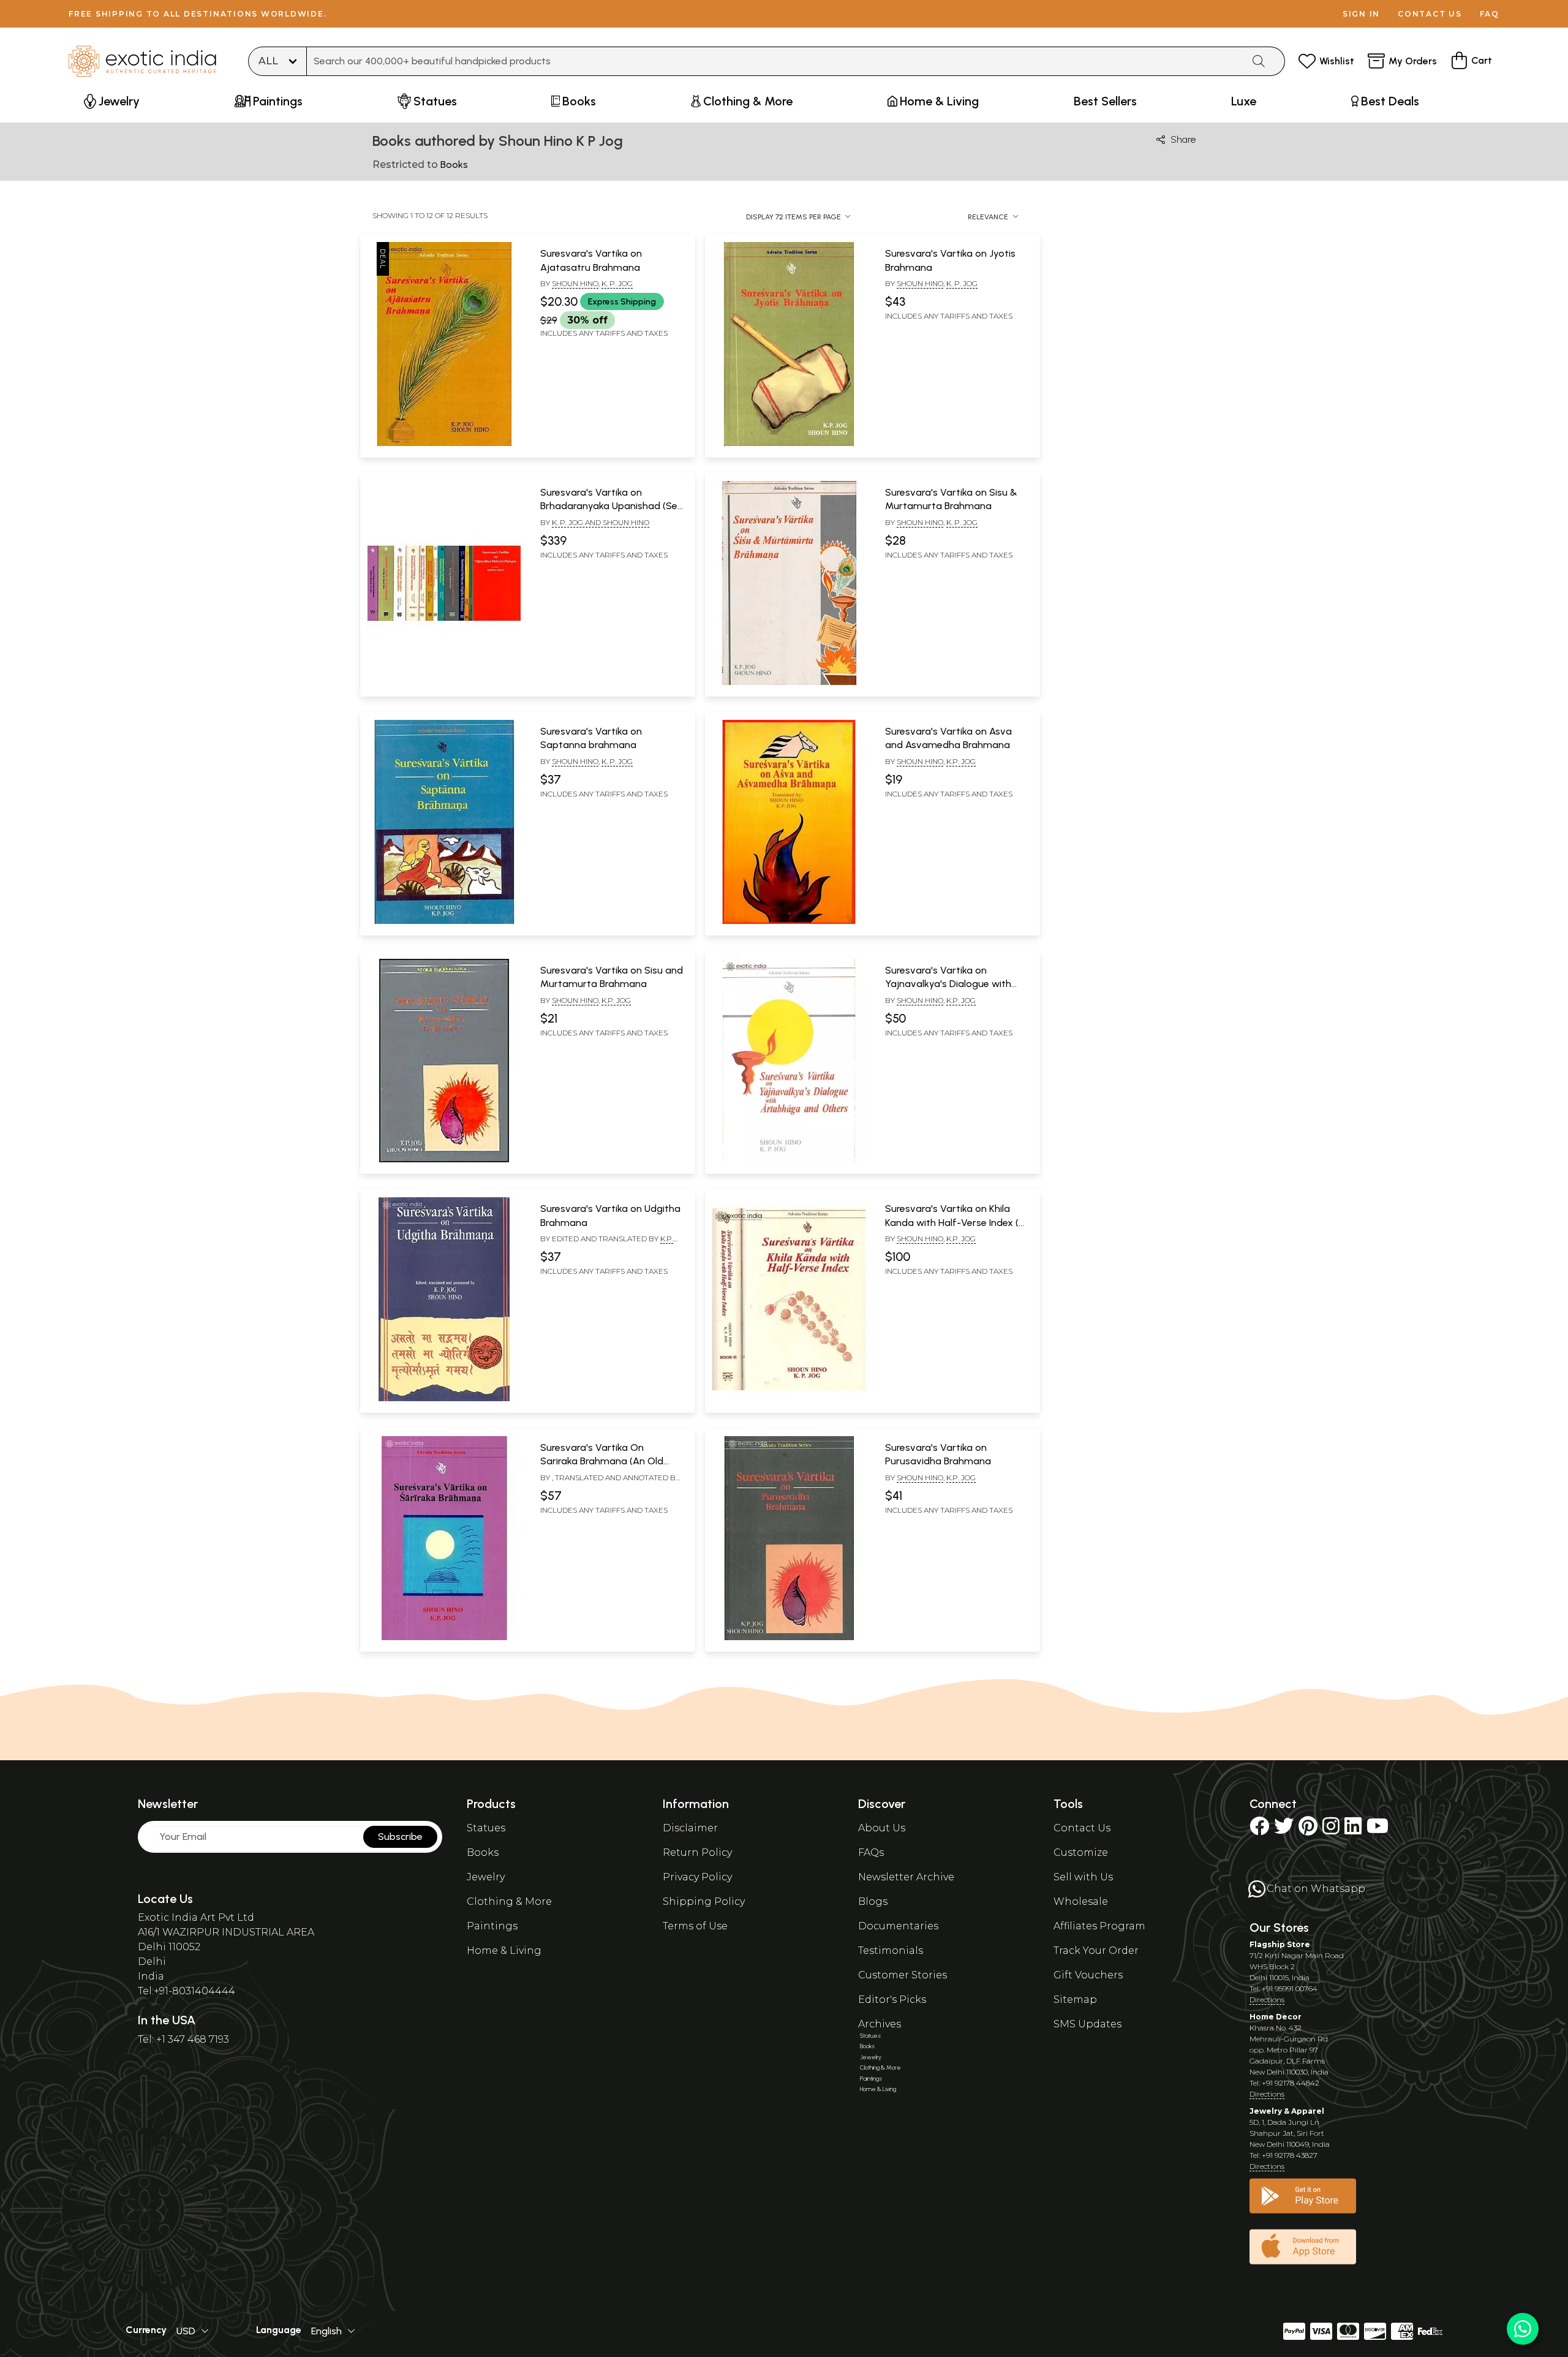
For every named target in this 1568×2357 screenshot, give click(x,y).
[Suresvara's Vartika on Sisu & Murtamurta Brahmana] (789, 683)
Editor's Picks (892, 1999)
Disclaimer (690, 1828)
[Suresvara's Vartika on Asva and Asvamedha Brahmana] (789, 921)
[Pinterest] (1308, 1830)
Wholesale (1081, 1901)
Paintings (492, 1926)
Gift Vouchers (1088, 1975)
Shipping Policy (704, 1901)
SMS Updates (1087, 2024)
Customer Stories (903, 1975)
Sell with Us (1083, 1877)
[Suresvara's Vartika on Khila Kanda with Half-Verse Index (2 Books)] (789, 1399)
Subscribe (400, 1837)
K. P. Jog (617, 283)
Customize (1081, 1852)
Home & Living (504, 1950)
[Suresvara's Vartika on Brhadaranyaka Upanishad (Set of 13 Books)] (444, 683)
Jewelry (486, 1877)
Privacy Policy (697, 1877)
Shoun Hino (575, 283)
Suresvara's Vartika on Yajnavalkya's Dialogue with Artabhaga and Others (948, 984)
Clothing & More (509, 1901)
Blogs (873, 1901)
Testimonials (891, 1950)
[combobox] (775, 61)
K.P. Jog (961, 761)
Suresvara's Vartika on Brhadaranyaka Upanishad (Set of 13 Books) (611, 506)
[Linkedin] (1353, 1830)
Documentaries (898, 1926)
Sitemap (1075, 1999)
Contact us (1430, 14)
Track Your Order (1096, 1950)
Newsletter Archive (906, 1877)
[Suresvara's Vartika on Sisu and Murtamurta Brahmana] (444, 1160)
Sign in (1361, 14)
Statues (486, 1828)
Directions (1267, 1999)
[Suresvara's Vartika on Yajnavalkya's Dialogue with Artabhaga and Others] (789, 1160)
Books (483, 1852)
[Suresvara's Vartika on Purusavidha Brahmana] (789, 1638)
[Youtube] (1378, 1830)
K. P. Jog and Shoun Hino (601, 522)
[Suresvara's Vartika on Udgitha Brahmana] (444, 1399)
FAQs (871, 1852)
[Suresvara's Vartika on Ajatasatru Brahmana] (444, 444)
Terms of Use (695, 1926)
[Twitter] (1284, 1830)
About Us (882, 1828)
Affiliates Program (1099, 1926)
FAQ (1490, 14)
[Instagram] (1331, 1830)
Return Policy (697, 1852)
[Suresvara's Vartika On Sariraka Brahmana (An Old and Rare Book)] (444, 1638)
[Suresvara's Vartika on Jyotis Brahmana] (789, 444)
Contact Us (1082, 1828)
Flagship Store (1280, 1944)
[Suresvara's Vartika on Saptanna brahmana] (444, 921)
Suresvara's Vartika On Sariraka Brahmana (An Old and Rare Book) (602, 1461)
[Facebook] (1259, 1830)
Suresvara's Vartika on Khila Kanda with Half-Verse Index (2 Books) (955, 1222)
